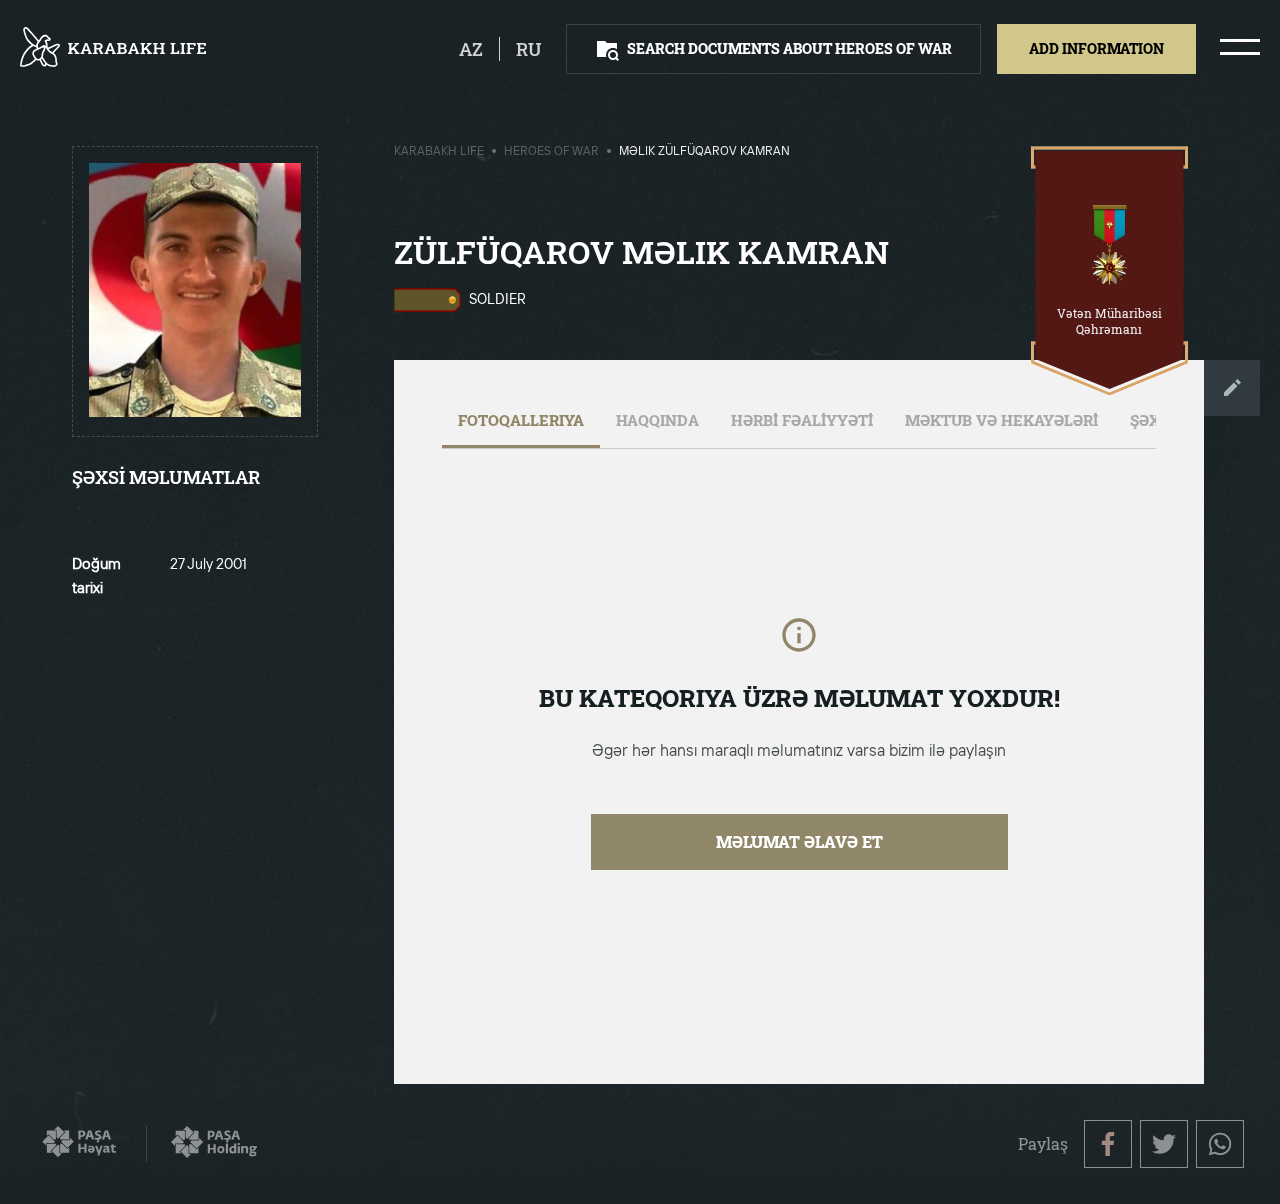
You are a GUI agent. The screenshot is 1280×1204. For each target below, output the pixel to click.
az (471, 49)
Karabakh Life (439, 152)
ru (529, 49)
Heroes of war (551, 152)
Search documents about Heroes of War (789, 48)
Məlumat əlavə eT (799, 841)
